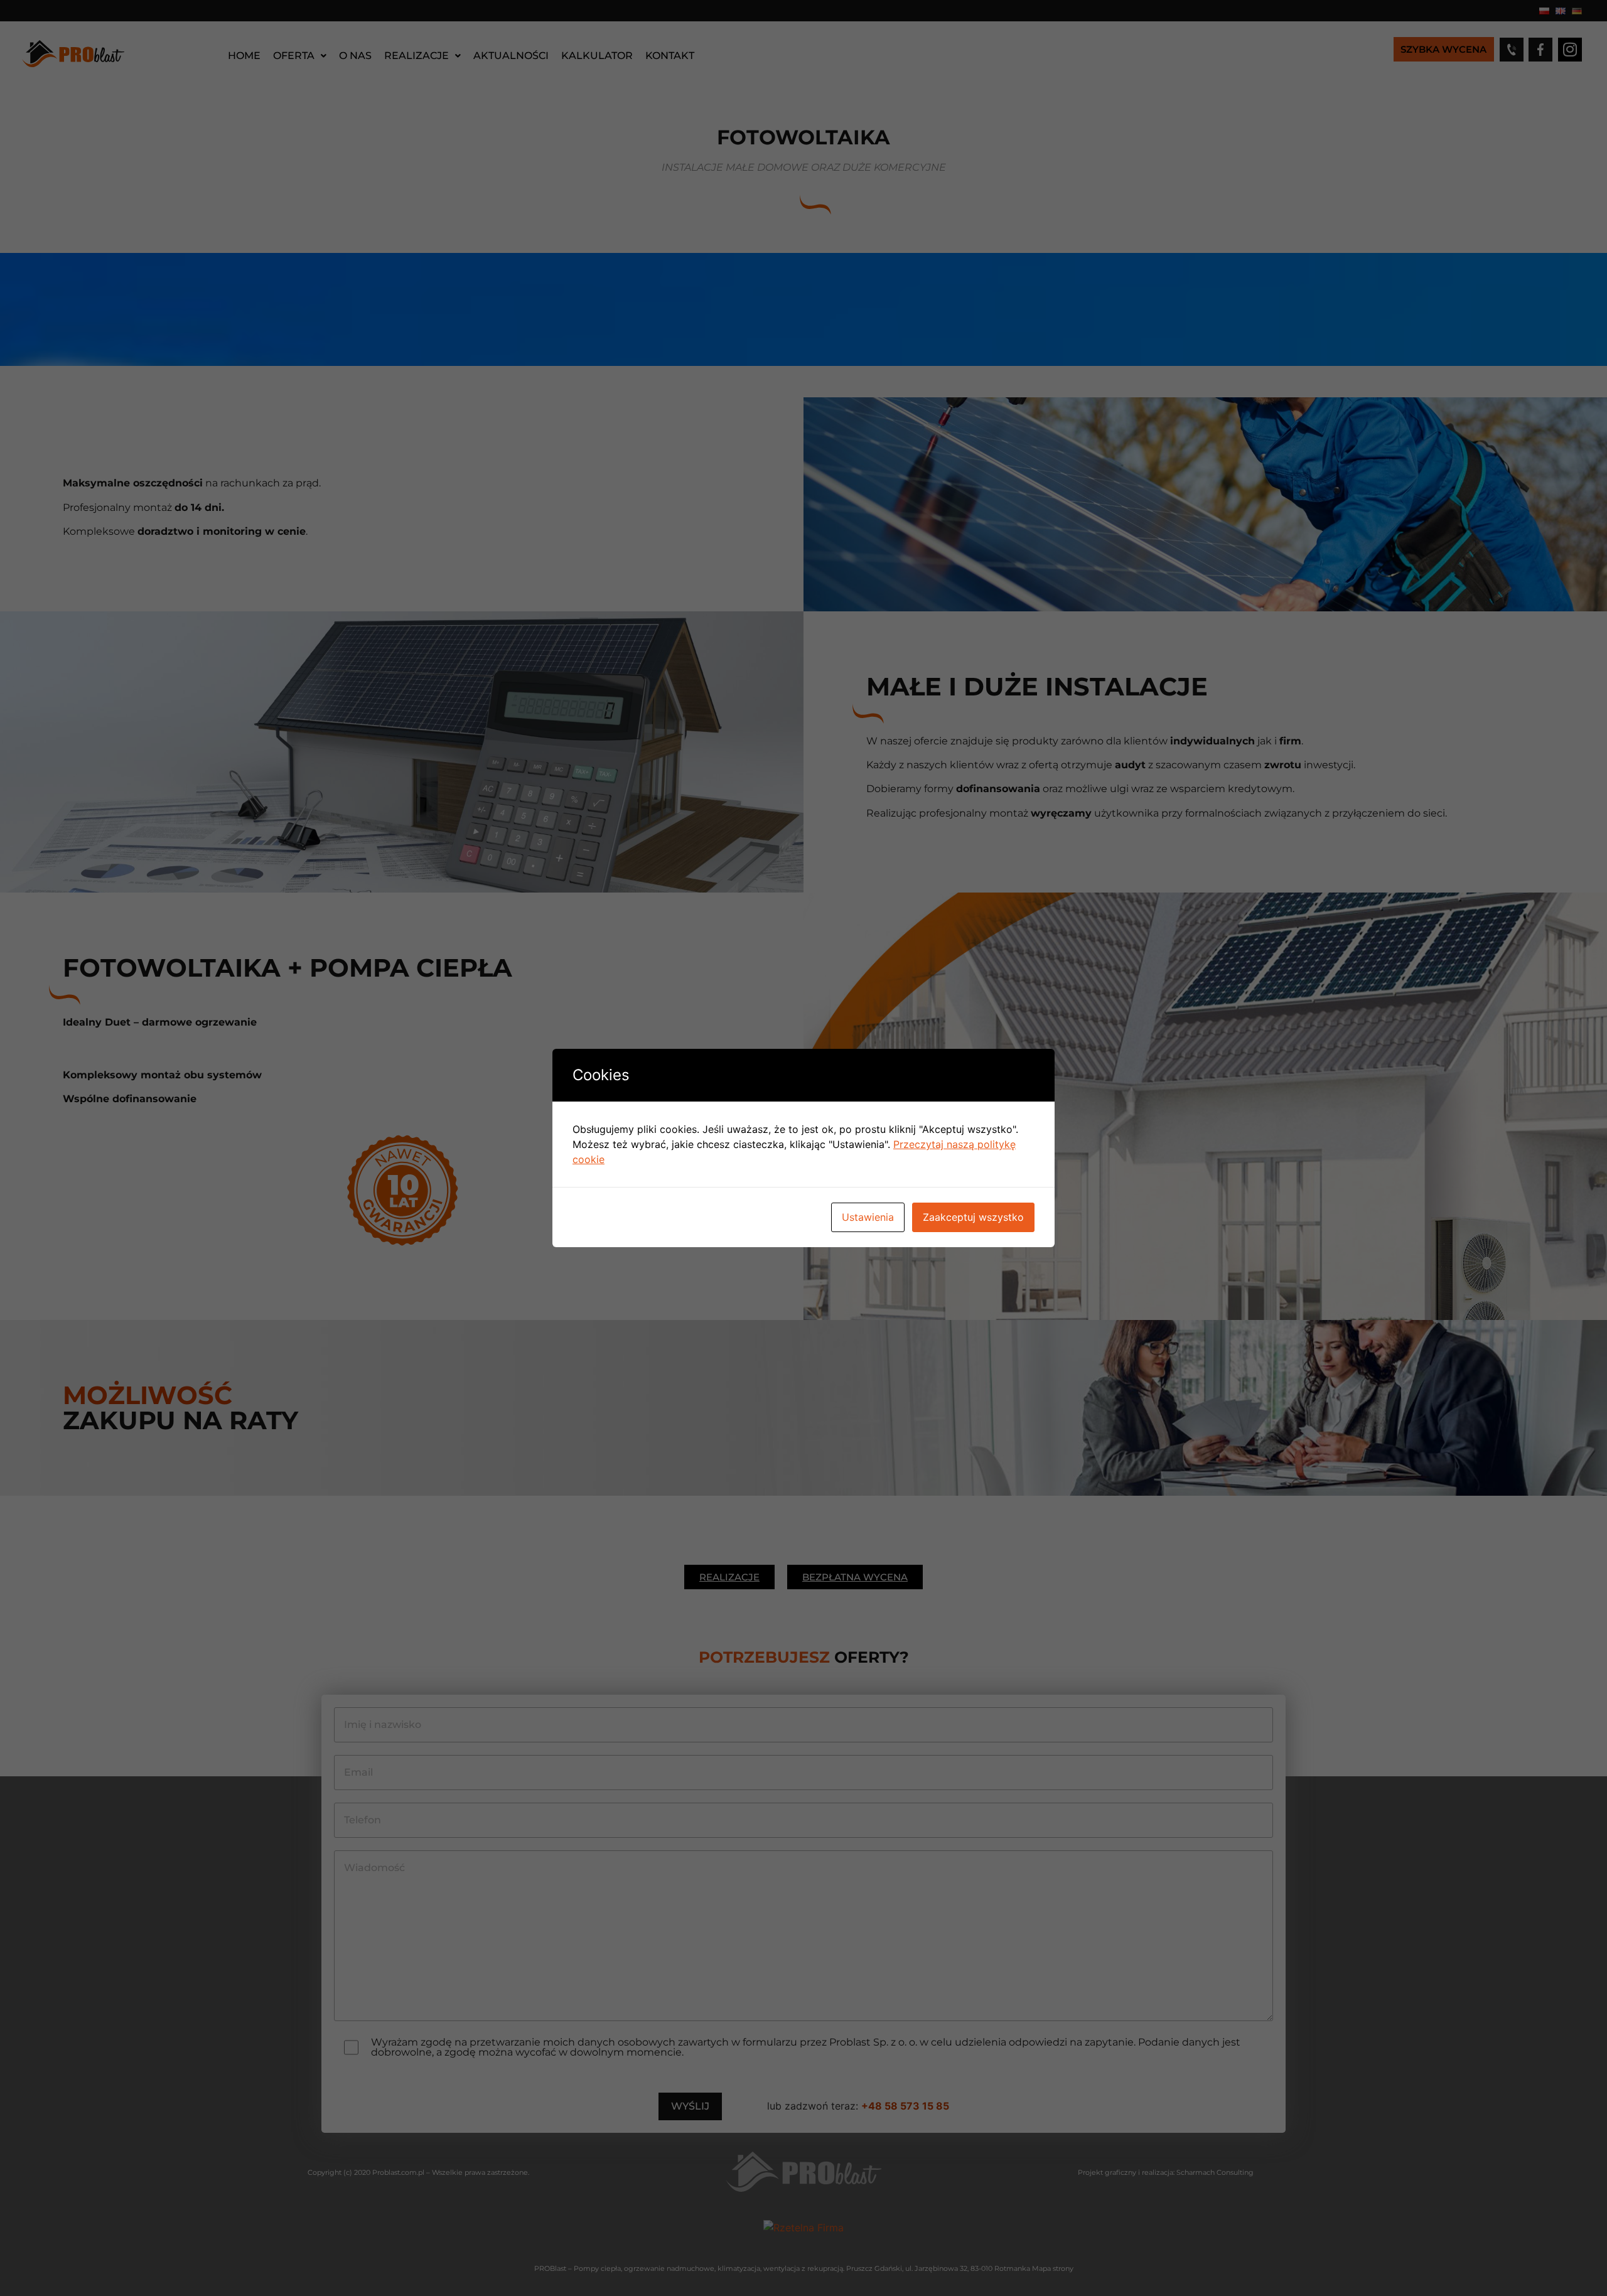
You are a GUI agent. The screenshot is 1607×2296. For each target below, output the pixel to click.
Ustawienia (868, 1217)
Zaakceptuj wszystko (973, 1217)
